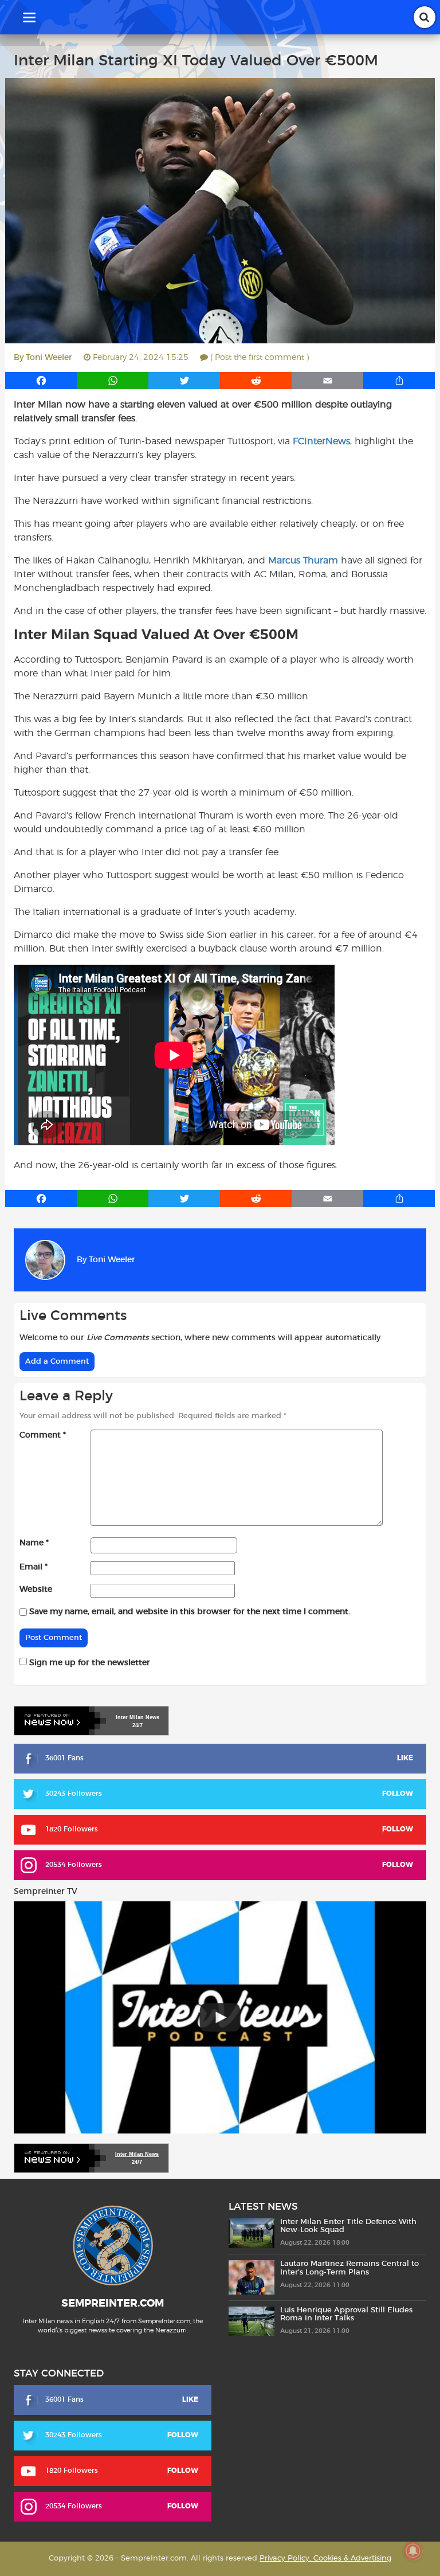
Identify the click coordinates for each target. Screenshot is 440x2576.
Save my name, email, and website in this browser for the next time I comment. (190, 1612)
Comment (43, 1435)
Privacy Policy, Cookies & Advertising (325, 2559)
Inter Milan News (137, 2154)
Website (36, 1590)
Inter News (137, 1717)
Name (34, 1543)
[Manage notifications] (413, 2551)
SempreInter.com (113, 2304)
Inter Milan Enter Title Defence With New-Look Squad (348, 2226)
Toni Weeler (49, 358)
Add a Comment (57, 1362)
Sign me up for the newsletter (89, 1663)
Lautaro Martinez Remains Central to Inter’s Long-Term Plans (349, 2268)
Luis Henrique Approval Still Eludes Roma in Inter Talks (346, 2314)
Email (34, 1567)
